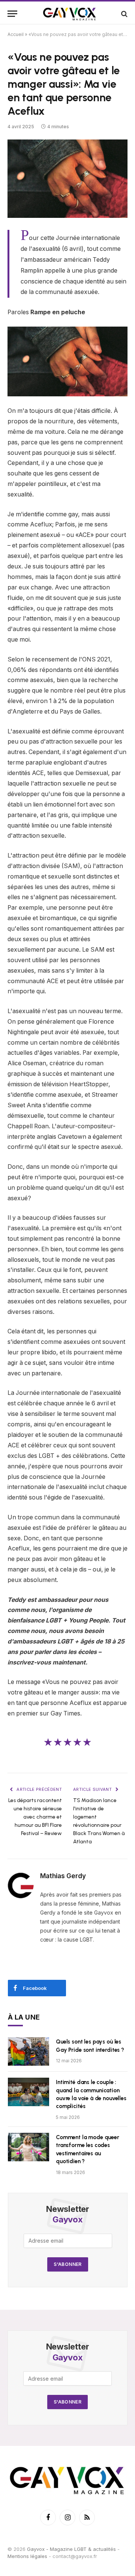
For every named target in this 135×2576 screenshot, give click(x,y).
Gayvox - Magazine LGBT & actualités (71, 2549)
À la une (24, 2017)
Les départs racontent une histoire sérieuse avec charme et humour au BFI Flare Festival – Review (35, 1817)
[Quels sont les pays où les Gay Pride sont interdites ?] (28, 2051)
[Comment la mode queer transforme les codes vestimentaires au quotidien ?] (28, 2147)
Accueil (16, 34)
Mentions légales (27, 2557)
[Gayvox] (70, 14)
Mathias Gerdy (63, 1876)
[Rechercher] (124, 14)
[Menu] (12, 14)
